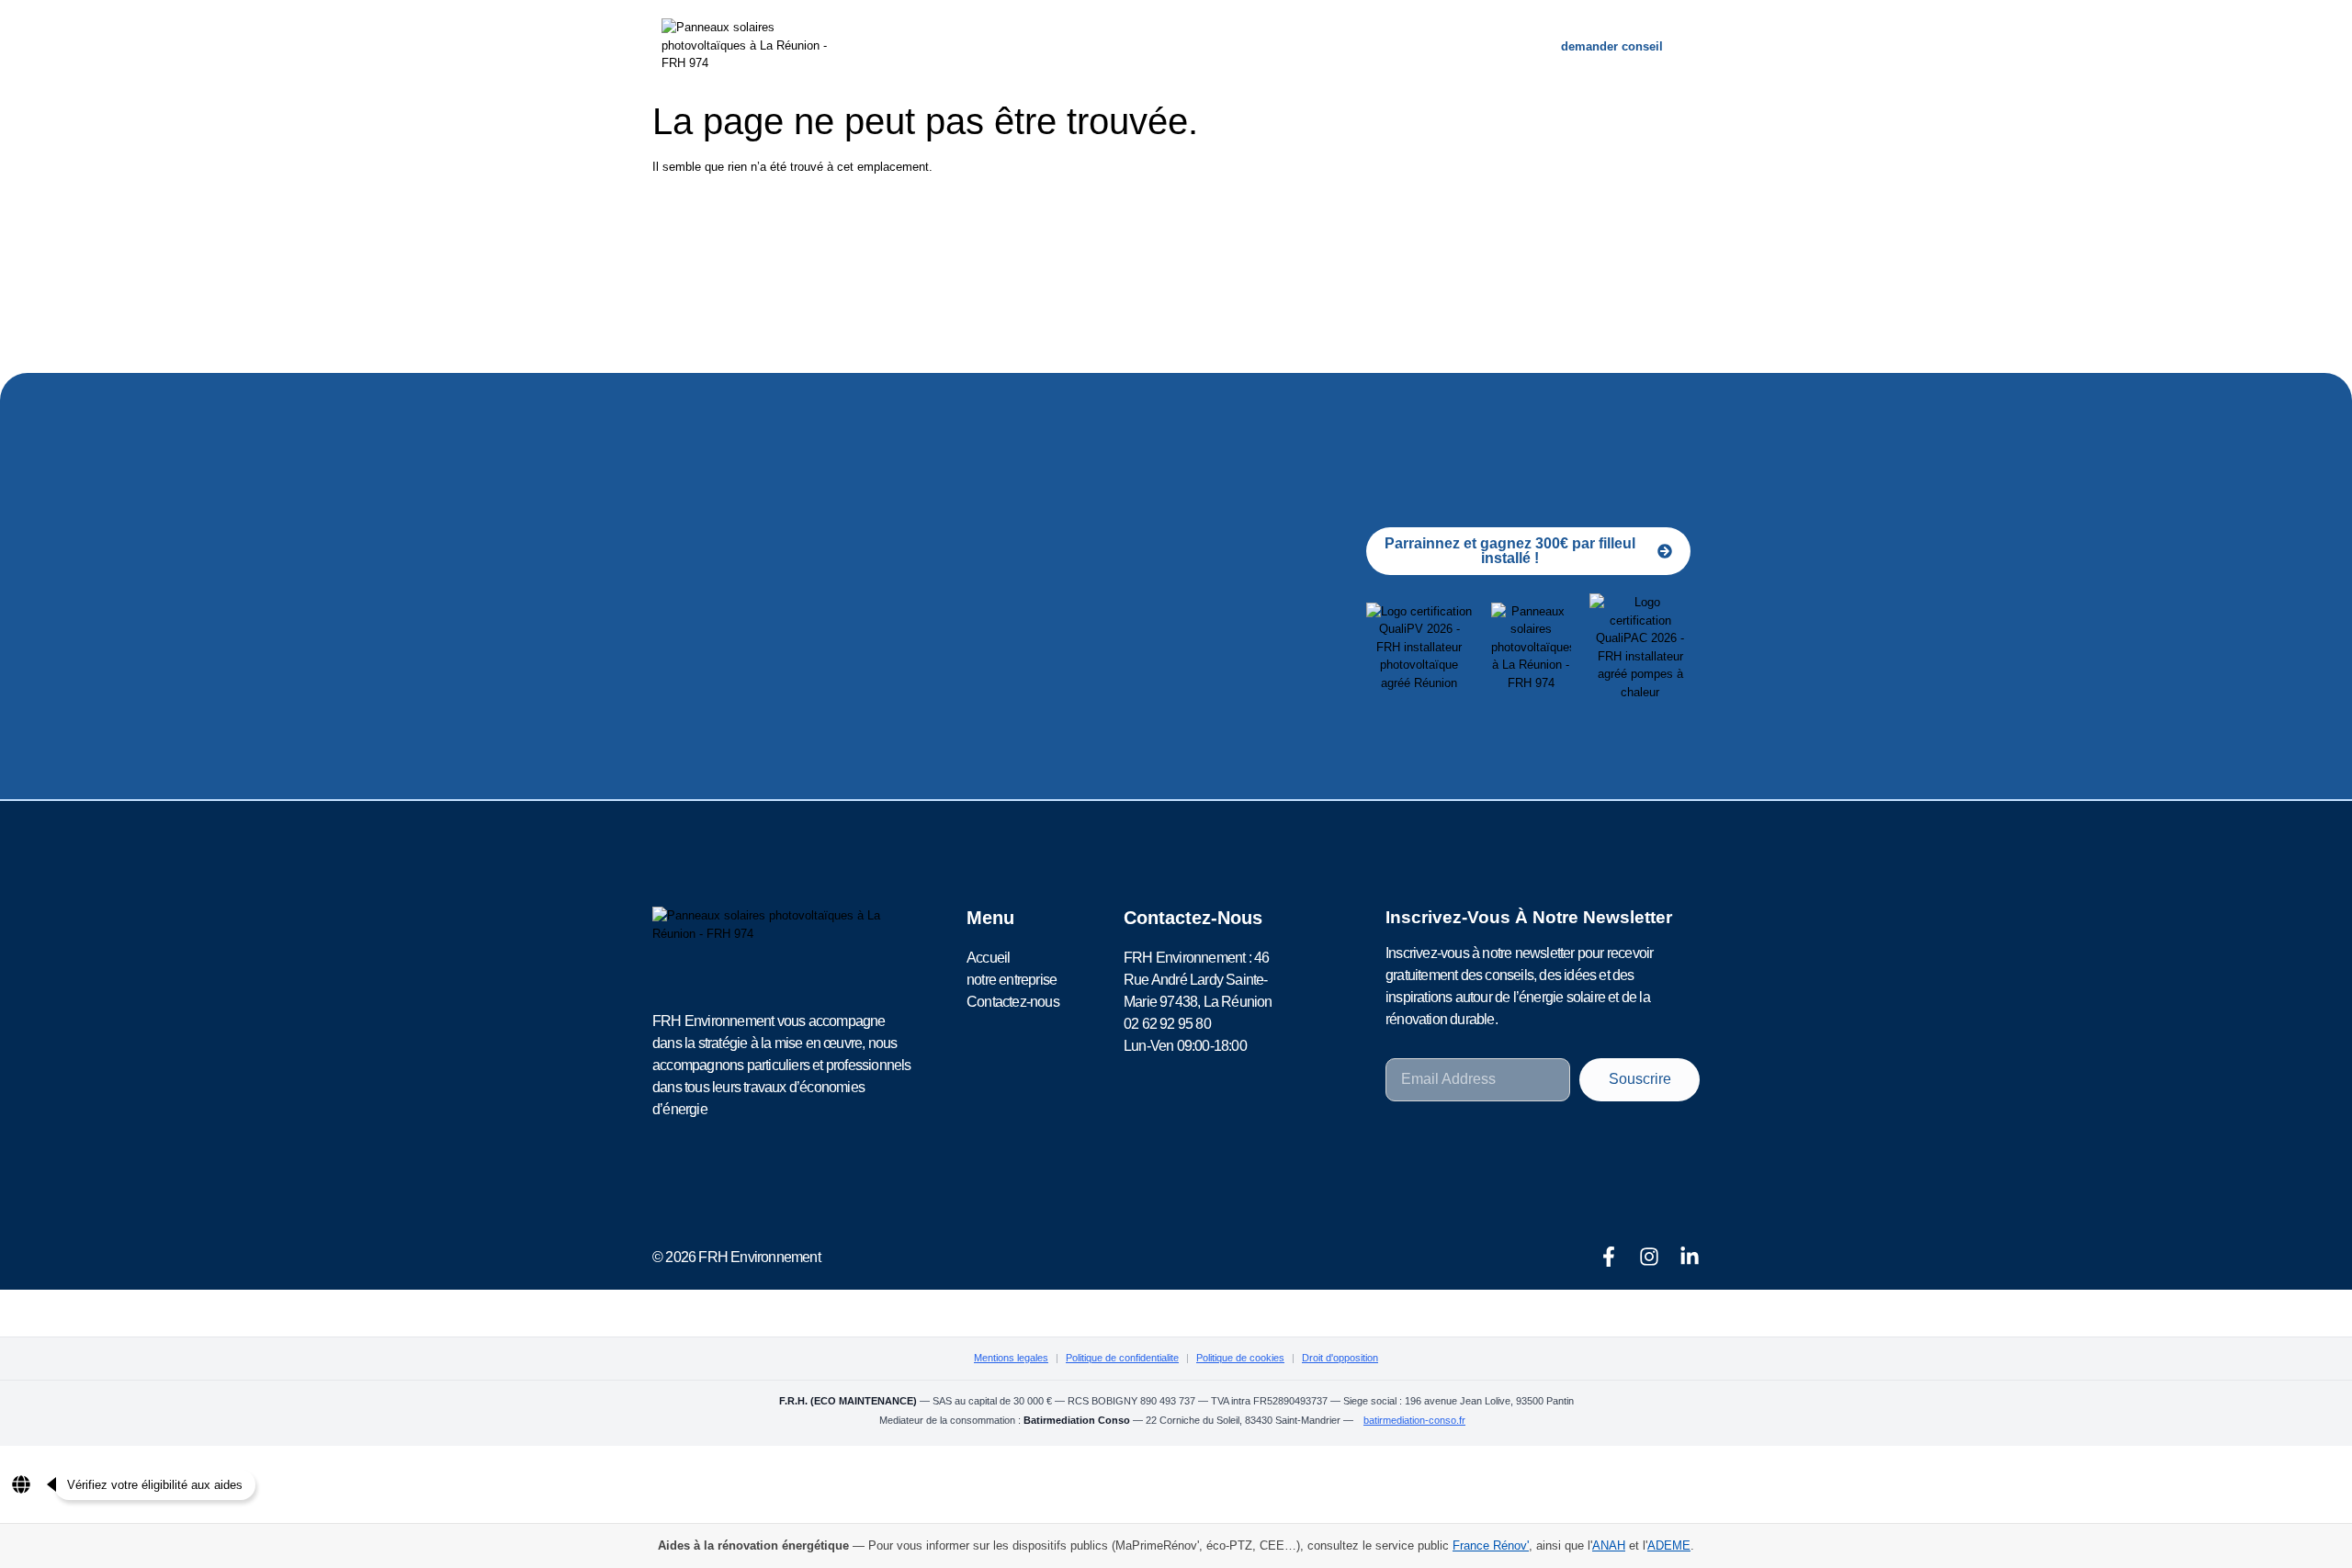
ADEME (1669, 1545)
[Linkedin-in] (1690, 1257)
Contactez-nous (1306, 46)
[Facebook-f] (1609, 1257)
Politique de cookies (1240, 1358)
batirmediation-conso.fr (1414, 1420)
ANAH (1609, 1545)
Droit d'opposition (1340, 1358)
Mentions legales (1011, 1358)
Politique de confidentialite (1122, 1358)
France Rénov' (1491, 1545)
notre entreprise (1154, 46)
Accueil (1033, 46)
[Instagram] (1649, 1257)
